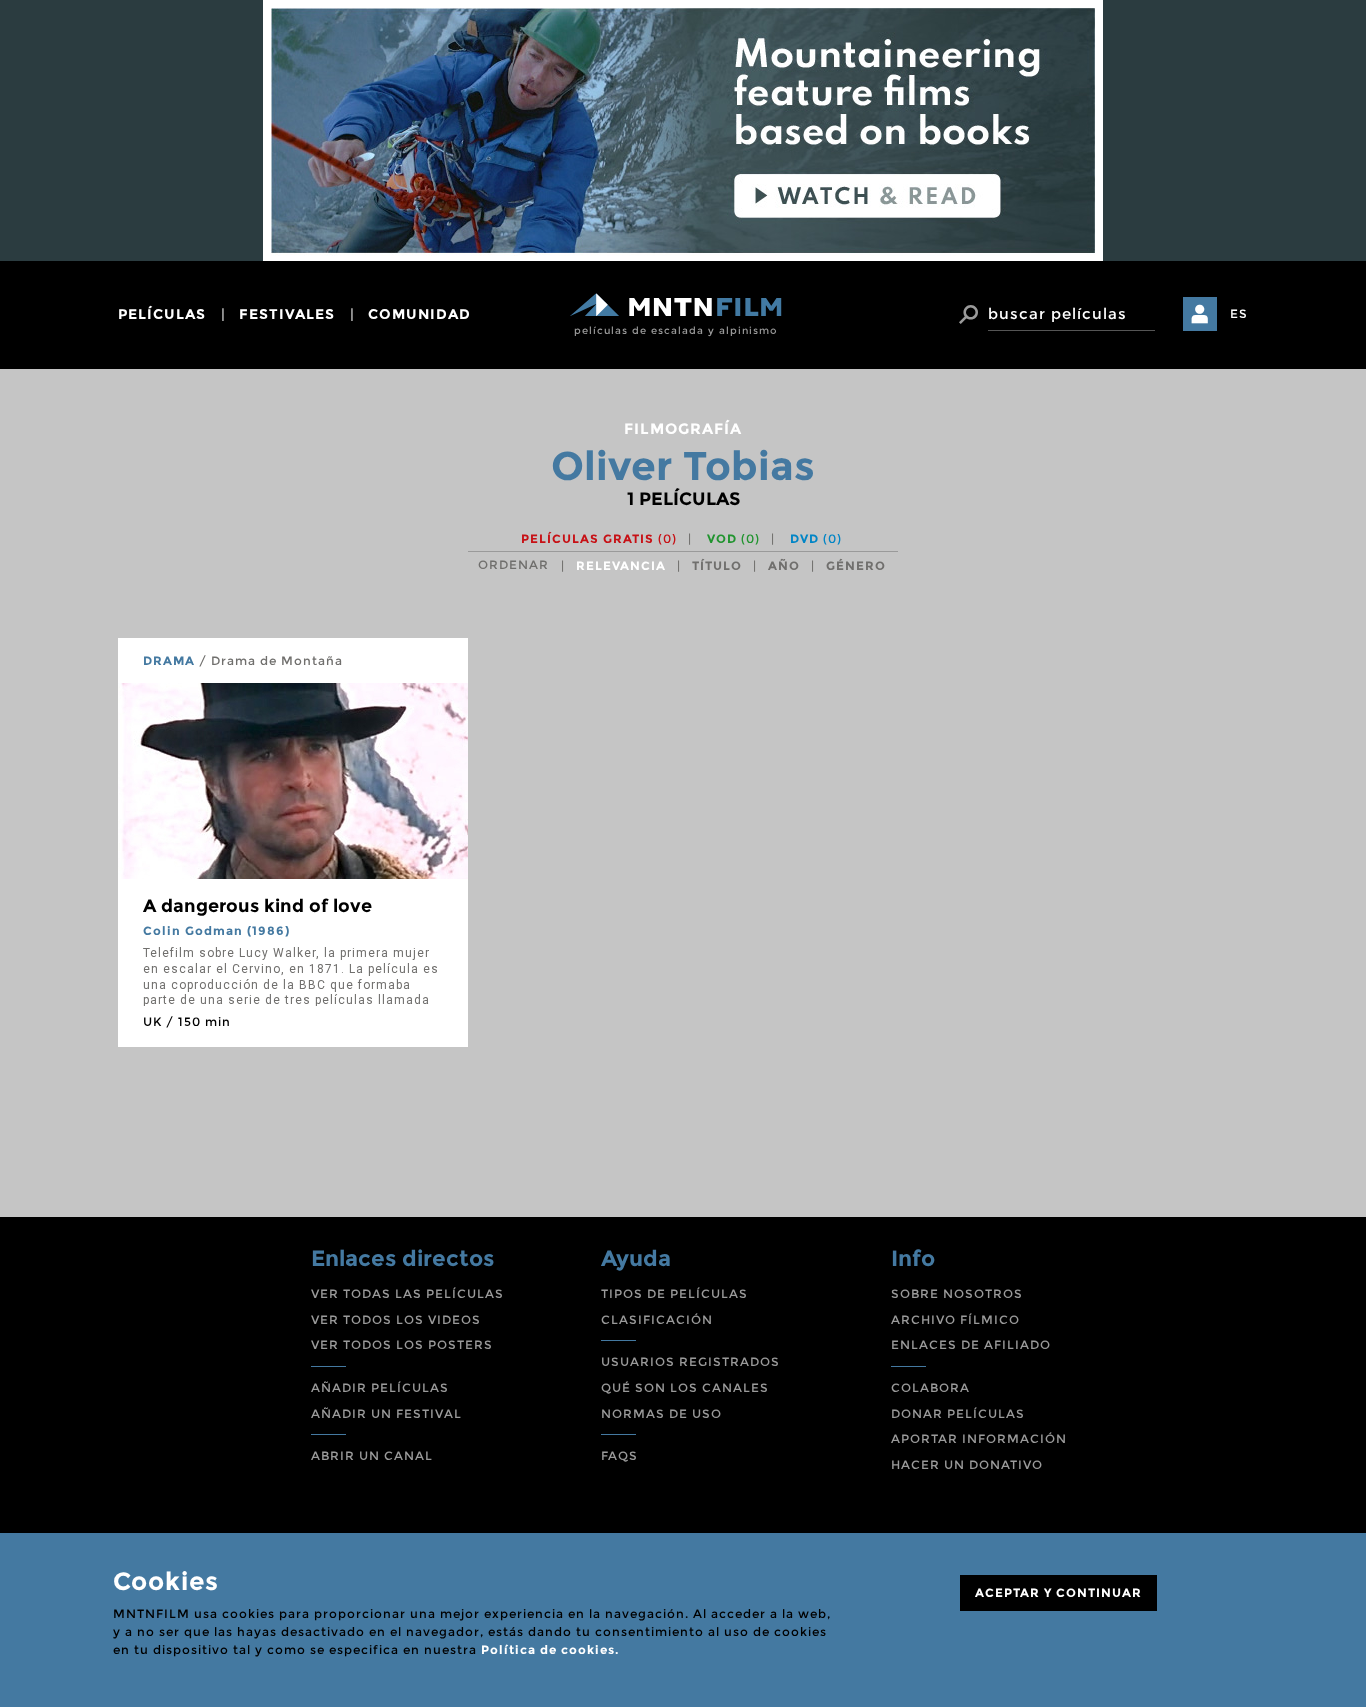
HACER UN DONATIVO (967, 1464)
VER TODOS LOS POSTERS (402, 1344)
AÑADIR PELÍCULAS (380, 1387)
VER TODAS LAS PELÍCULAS (407, 1293)
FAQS (619, 1455)
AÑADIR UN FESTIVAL (386, 1413)
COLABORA (930, 1387)
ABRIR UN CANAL (372, 1455)
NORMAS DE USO (661, 1413)
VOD (733, 538)
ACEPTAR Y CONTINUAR (1058, 1592)
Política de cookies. (550, 1649)
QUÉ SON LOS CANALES (685, 1387)
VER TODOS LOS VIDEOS (396, 1319)
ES (1239, 313)
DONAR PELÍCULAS (958, 1413)
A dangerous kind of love (257, 906)
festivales (287, 314)
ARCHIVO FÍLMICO (955, 1319)
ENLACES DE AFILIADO (971, 1344)
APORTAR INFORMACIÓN (979, 1438)
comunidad (419, 314)
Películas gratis (599, 538)
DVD (816, 538)
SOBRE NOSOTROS (957, 1293)
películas (162, 314)
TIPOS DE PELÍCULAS (674, 1293)
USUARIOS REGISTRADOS (690, 1361)
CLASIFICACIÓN (657, 1319)
